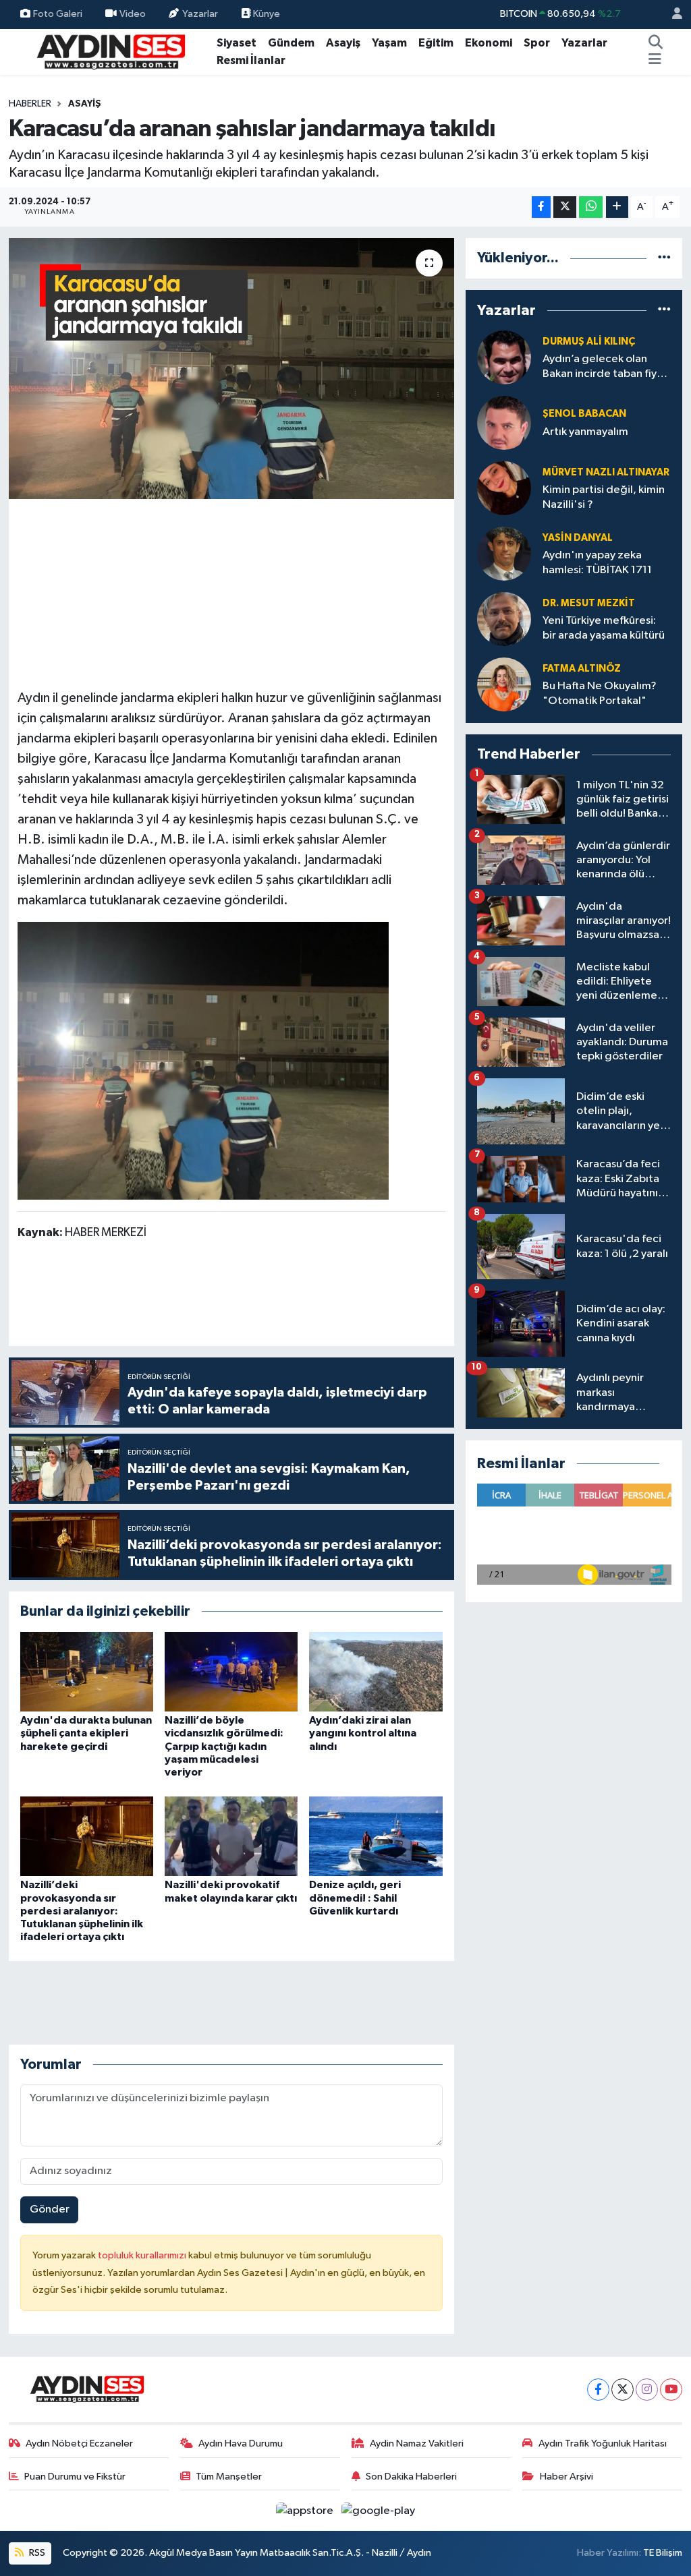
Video (133, 14)
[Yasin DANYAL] (504, 553)
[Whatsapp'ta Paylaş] (591, 207)
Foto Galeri (58, 14)
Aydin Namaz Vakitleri (417, 2443)
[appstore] (306, 2510)
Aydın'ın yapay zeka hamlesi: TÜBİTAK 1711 (597, 562)
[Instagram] (647, 2390)
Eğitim (436, 43)
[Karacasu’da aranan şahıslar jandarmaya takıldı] (231, 369)
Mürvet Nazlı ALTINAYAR (606, 472)
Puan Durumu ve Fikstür (75, 2477)
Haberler (30, 104)
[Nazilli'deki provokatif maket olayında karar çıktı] (231, 1836)
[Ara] (656, 43)
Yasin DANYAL (578, 538)
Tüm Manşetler (229, 2477)
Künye (266, 14)
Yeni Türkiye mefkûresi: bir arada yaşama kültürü (604, 628)
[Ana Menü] (655, 61)
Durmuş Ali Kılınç (589, 342)
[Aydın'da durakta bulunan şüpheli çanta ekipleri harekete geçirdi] (87, 1671)
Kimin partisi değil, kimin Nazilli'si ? (604, 497)
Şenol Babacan (584, 414)
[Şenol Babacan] (504, 422)
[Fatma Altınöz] (504, 684)
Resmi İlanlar (251, 60)
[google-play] (379, 2510)
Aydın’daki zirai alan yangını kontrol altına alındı (363, 1733)
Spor (537, 43)
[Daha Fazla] (617, 207)
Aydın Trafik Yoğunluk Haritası (603, 2443)
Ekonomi (489, 43)
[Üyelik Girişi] (671, 14)
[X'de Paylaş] (565, 207)
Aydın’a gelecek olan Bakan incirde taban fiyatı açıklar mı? (606, 367)
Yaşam (389, 43)
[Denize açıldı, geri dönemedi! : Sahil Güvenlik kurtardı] (376, 1836)
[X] (623, 2390)
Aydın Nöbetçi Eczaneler (79, 2443)
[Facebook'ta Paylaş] (541, 207)
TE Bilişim (663, 2553)
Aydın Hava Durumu (241, 2443)
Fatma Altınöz (582, 669)
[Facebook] (598, 2390)
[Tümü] (664, 258)
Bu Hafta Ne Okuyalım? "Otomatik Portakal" (600, 693)
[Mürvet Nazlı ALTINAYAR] (504, 488)
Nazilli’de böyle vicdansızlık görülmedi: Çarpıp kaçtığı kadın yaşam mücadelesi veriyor (224, 1746)
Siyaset (237, 43)
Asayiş (343, 43)
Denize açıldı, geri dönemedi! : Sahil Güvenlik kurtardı (355, 1898)
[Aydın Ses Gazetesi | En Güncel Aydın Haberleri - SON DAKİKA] (110, 51)
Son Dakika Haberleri (411, 2477)
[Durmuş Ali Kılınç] (504, 357)
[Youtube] (671, 2390)
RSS (36, 2553)
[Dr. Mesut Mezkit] (504, 619)
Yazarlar (200, 14)
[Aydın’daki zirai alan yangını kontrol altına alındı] (376, 1671)
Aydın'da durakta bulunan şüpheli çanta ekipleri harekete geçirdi (86, 1733)
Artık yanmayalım (585, 432)
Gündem (291, 43)
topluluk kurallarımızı (143, 2255)
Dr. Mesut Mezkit (589, 603)
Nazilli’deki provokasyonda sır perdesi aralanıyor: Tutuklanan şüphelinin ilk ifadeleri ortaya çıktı (82, 1911)
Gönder (50, 2209)
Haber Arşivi (566, 2477)
